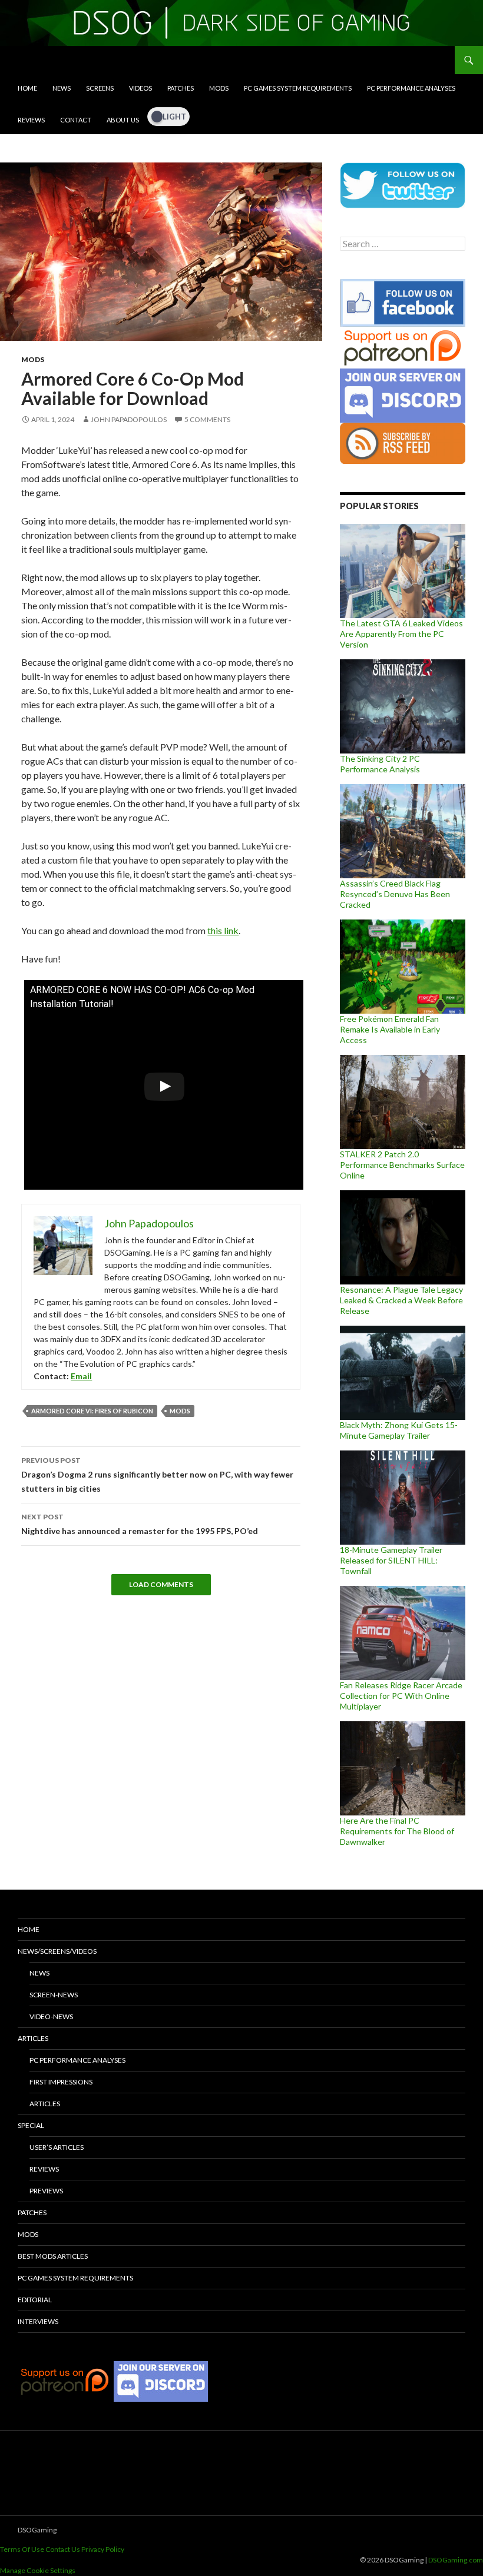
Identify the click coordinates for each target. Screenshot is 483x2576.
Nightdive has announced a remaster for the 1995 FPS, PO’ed (140, 1524)
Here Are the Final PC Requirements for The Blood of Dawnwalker (397, 1831)
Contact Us (63, 2549)
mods (180, 1411)
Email (81, 1376)
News (62, 88)
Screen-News (54, 1995)
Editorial (35, 2300)
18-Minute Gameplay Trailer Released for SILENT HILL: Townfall (391, 1560)
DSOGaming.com (456, 2560)
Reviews (31, 120)
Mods (219, 88)
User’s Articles (57, 2147)
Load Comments (161, 1584)
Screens (100, 88)
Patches (181, 88)
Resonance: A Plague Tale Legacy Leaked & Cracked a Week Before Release (401, 1300)
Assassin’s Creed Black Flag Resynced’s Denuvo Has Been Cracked (395, 894)
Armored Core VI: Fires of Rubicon (92, 1411)
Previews (46, 2191)
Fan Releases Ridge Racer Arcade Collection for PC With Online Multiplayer (401, 1696)
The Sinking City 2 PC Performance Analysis (380, 764)
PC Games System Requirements (298, 88)
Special (31, 2125)
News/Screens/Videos (57, 1951)
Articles (33, 2038)
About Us (123, 120)
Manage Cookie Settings (38, 2570)
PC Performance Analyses (411, 88)
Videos (140, 88)
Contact (76, 120)
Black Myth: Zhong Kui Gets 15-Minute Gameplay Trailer (399, 1430)
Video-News (51, 2016)
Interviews (38, 2321)
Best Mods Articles (53, 2256)
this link (223, 930)
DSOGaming (37, 2530)
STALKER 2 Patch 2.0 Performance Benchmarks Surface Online (402, 1165)
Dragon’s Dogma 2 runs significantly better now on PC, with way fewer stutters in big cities (157, 1475)
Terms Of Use (22, 2549)
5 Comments (207, 419)
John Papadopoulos (129, 419)
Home (27, 88)
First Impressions (61, 2082)
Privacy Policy (103, 2549)
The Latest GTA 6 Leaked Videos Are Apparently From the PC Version (401, 634)
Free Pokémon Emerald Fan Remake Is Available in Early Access (390, 1029)
